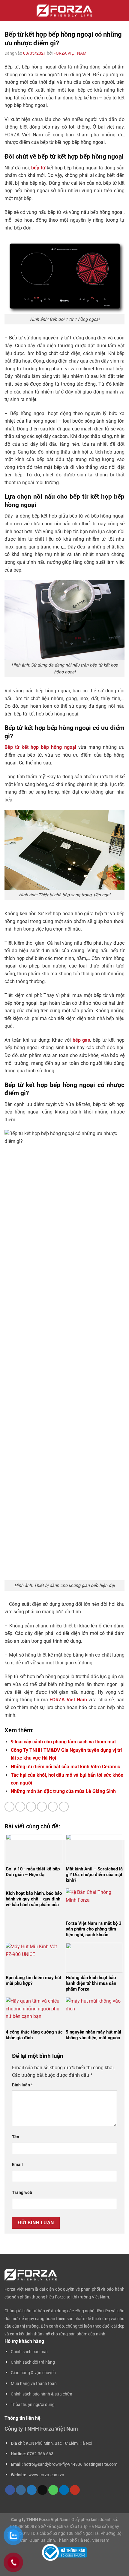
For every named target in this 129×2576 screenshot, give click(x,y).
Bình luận (22, 2085)
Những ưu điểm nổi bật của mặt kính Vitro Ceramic (65, 1767)
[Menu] (9, 11)
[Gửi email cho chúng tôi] (42, 2490)
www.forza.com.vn (46, 2475)
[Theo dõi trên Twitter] (32, 2490)
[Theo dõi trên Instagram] (21, 2490)
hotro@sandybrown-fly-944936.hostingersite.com (70, 2464)
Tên (16, 2137)
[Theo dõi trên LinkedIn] (64, 2490)
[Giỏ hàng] (121, 11)
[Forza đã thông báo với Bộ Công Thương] (64, 2552)
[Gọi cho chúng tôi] (53, 2490)
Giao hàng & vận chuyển (33, 2373)
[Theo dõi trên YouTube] (75, 2490)
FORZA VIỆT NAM (70, 53)
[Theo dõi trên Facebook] (10, 2490)
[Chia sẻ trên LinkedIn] (64, 1807)
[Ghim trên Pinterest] (53, 1807)
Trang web (22, 2193)
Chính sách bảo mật (29, 2352)
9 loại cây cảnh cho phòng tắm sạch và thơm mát (63, 1742)
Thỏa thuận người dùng (33, 2405)
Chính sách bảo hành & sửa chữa (42, 2394)
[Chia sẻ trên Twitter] (31, 1807)
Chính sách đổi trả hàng (33, 2362)
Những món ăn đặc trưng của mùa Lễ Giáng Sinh (63, 1791)
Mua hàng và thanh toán (34, 2384)
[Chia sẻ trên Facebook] (20, 1807)
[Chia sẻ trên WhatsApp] (9, 1807)
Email (17, 2165)
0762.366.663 (40, 2454)
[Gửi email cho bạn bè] (42, 1807)
